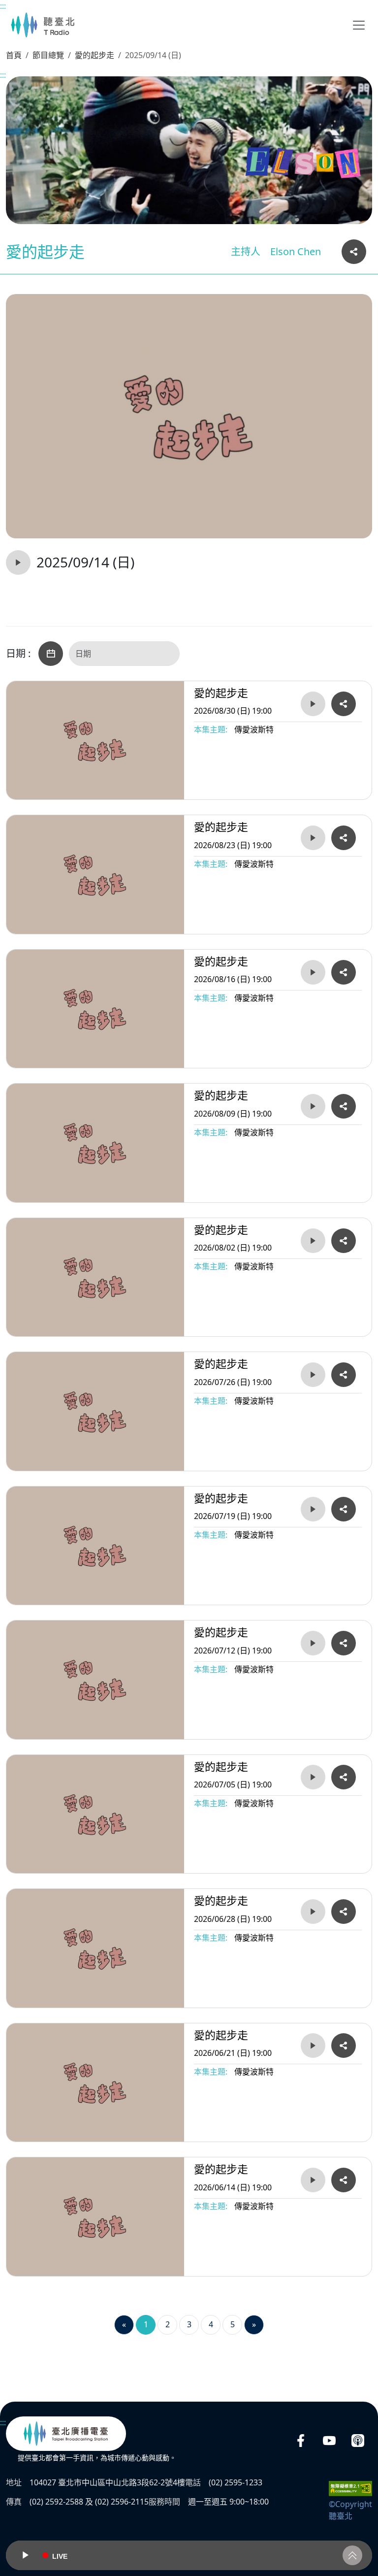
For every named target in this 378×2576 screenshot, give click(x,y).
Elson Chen (296, 251)
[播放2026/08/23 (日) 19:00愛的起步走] (313, 838)
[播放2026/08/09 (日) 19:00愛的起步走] (313, 1106)
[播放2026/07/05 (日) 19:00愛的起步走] (313, 1777)
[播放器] (189, 2555)
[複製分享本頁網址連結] (354, 252)
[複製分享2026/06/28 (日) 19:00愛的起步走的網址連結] (344, 1912)
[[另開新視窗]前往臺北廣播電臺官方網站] (66, 2434)
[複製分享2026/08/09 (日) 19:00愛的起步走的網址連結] (344, 1106)
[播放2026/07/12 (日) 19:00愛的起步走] (313, 1643)
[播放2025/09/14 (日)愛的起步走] (18, 562)
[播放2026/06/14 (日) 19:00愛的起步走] (313, 2180)
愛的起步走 (94, 55)
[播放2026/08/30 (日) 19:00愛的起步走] (313, 704)
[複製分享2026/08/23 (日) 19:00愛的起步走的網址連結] (344, 838)
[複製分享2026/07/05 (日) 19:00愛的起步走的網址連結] (344, 1777)
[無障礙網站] (350, 2488)
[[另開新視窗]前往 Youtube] (329, 2440)
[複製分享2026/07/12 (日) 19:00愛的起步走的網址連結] (344, 1643)
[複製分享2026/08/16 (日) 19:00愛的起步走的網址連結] (344, 972)
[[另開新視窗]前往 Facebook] (301, 2440)
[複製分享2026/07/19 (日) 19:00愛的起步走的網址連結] (344, 1509)
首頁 (14, 55)
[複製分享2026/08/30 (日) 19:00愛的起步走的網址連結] (344, 704)
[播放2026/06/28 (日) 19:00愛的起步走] (313, 1912)
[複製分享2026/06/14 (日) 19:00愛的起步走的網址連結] (344, 2180)
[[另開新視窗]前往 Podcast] (358, 2440)
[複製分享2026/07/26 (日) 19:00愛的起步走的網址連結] (344, 1375)
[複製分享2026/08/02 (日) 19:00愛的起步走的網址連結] (344, 1241)
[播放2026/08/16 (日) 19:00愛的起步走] (313, 972)
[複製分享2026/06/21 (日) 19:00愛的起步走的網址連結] (344, 2046)
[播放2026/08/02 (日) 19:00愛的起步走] (313, 1241)
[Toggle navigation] (359, 25)
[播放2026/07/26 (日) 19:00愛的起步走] (313, 1375)
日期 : (18, 654)
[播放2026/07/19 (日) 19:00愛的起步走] (313, 1509)
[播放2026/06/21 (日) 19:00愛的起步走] (313, 2046)
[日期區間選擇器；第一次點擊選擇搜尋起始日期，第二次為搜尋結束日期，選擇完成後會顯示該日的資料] (51, 654)
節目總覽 (48, 55)
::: (3, 6)
